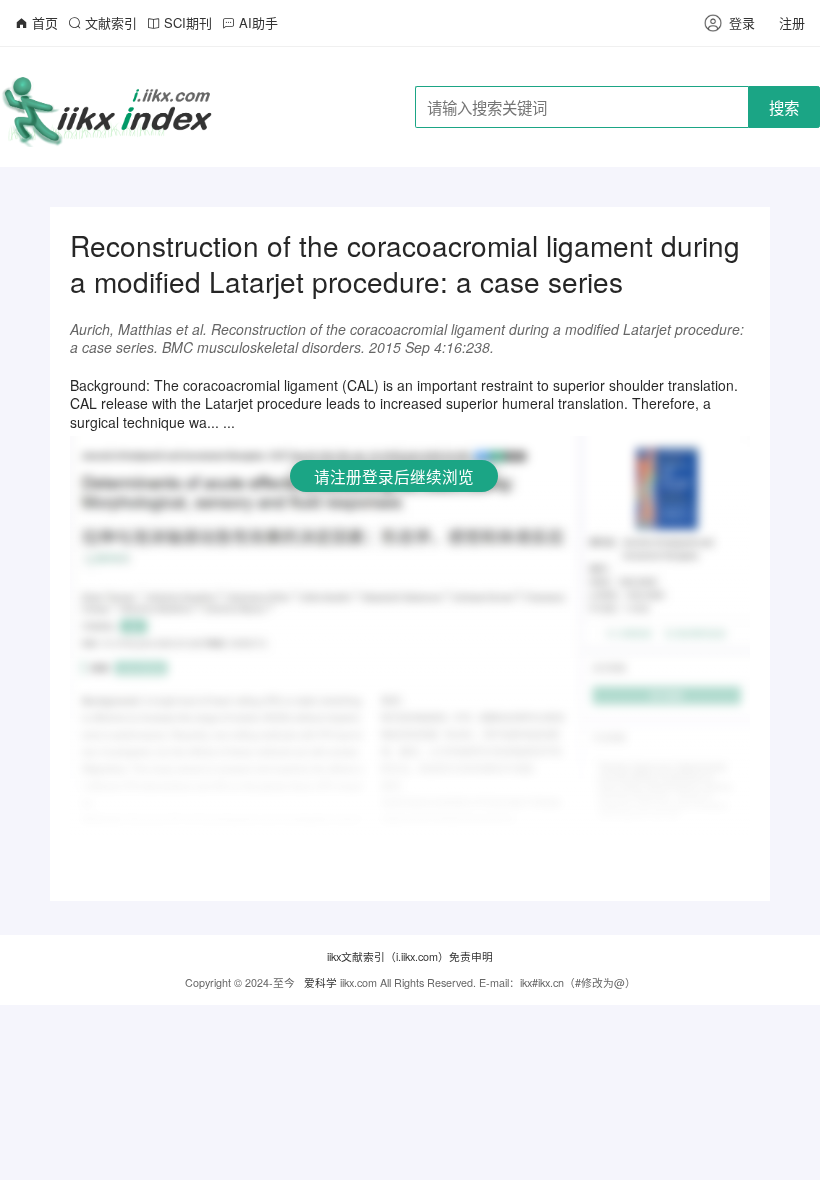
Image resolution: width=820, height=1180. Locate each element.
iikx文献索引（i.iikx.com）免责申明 (410, 956)
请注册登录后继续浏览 (394, 476)
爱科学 (320, 982)
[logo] (108, 105)
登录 (742, 22)
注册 (792, 22)
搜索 (784, 107)
